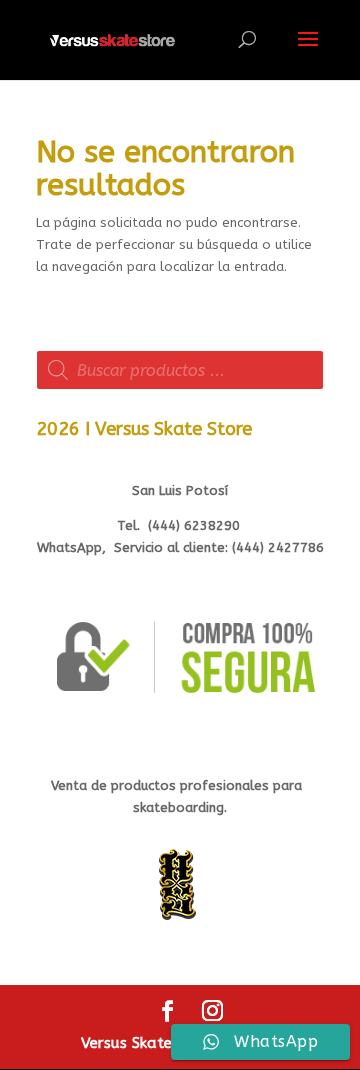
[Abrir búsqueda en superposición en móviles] (180, 370)
